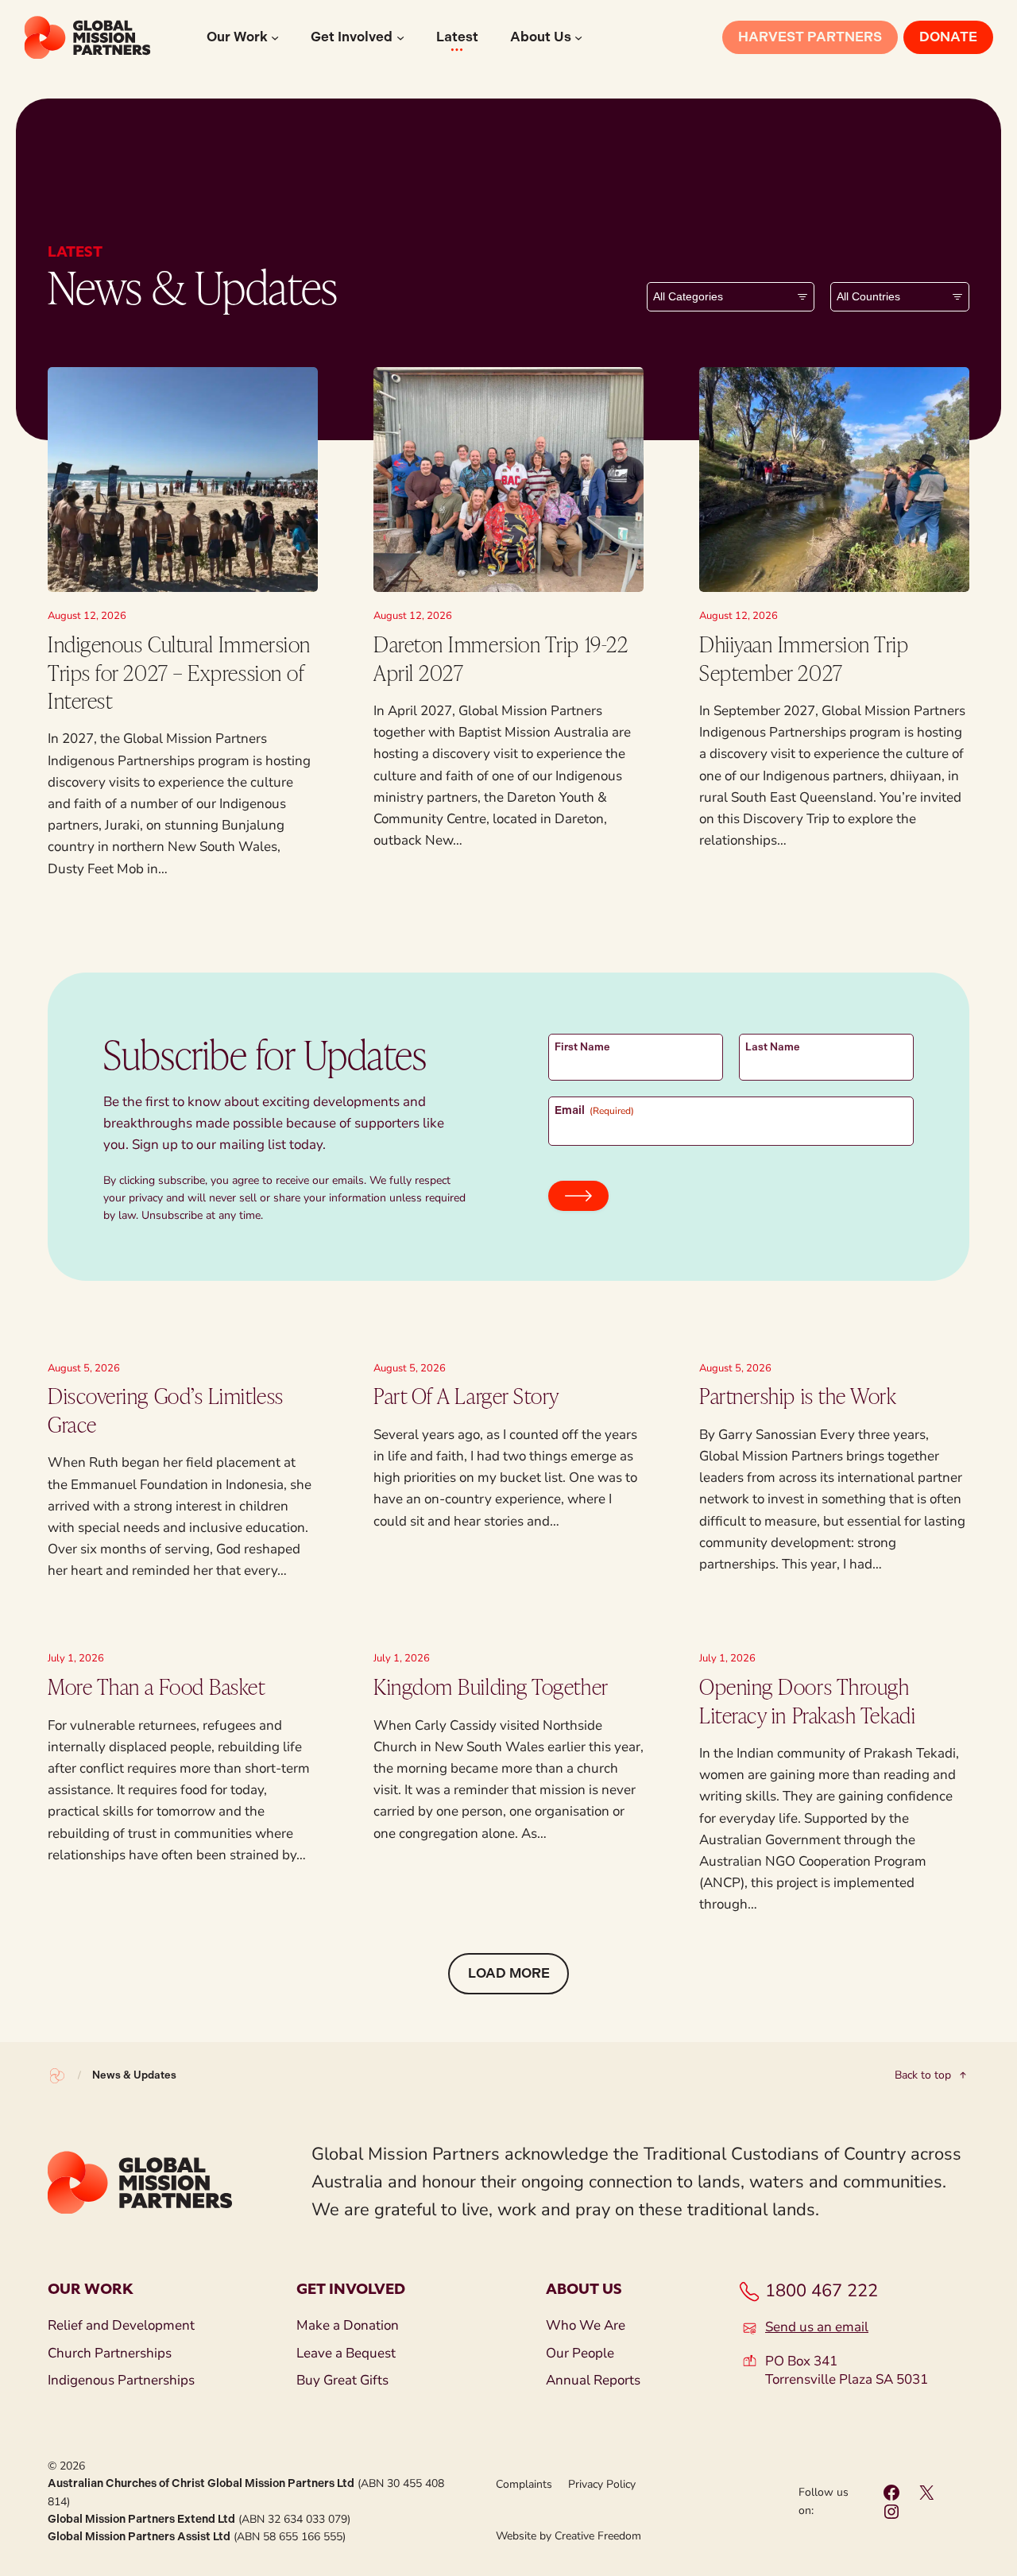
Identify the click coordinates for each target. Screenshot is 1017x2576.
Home (57, 2075)
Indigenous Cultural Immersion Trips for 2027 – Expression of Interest (179, 672)
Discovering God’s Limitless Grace (166, 1409)
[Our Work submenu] (275, 37)
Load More (509, 1973)
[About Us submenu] (578, 37)
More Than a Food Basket (157, 1686)
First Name (582, 1047)
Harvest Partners (810, 37)
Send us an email (817, 2327)
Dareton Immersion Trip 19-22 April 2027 (501, 658)
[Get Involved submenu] (400, 37)
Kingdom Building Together (491, 1686)
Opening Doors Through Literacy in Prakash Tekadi (807, 1700)
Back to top (923, 2075)
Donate (948, 37)
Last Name (773, 1047)
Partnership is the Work (798, 1395)
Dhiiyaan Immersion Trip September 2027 (804, 658)
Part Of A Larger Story (466, 1395)
